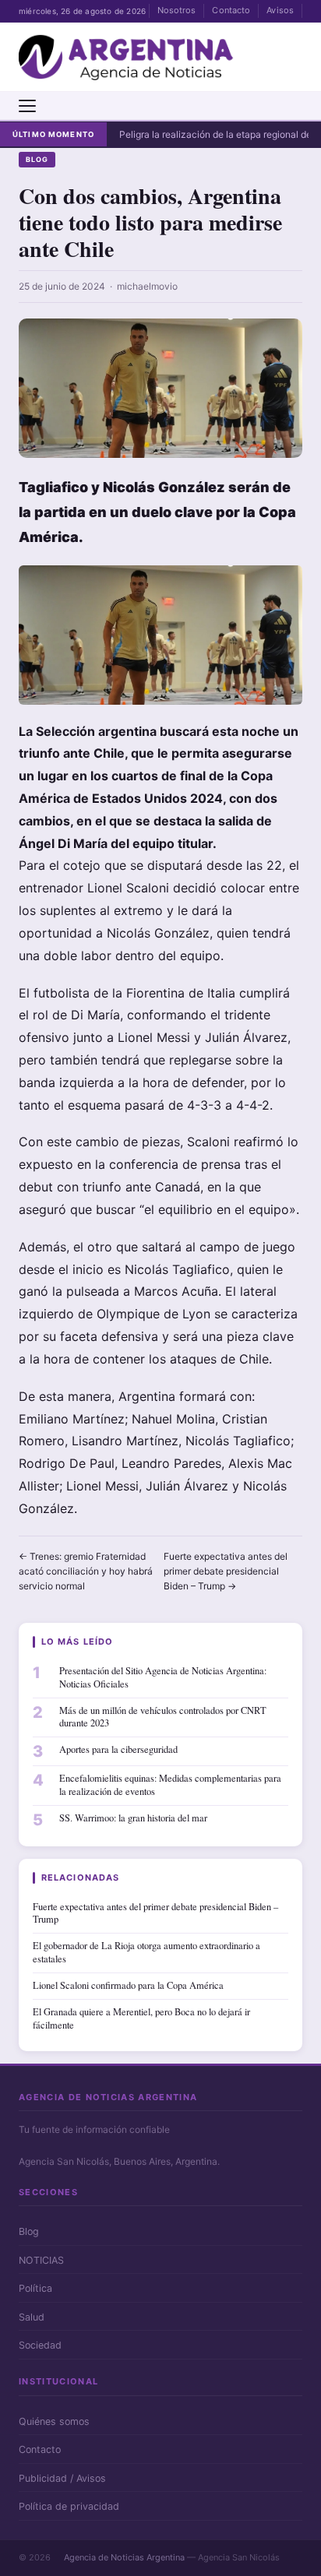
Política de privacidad (69, 2506)
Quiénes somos (54, 2421)
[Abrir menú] (27, 106)
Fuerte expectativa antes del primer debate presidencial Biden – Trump (155, 1913)
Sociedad (40, 2345)
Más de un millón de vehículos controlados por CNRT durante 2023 (163, 1717)
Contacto (231, 10)
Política (35, 2288)
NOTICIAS (41, 2260)
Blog (37, 159)
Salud (32, 2317)
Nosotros (177, 10)
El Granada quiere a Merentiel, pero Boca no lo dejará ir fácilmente (141, 2018)
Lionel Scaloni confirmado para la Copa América (128, 1985)
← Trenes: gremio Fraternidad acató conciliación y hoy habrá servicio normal (86, 1571)
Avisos (280, 10)
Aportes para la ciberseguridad (118, 1749)
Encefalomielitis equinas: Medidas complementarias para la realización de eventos (170, 1785)
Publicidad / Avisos (62, 2478)
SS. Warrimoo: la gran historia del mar (133, 1818)
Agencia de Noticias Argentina (124, 2557)
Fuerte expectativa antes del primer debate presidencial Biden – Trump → (226, 1571)
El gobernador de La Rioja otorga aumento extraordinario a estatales (146, 1952)
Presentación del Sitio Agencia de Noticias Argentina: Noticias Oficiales (163, 1677)
